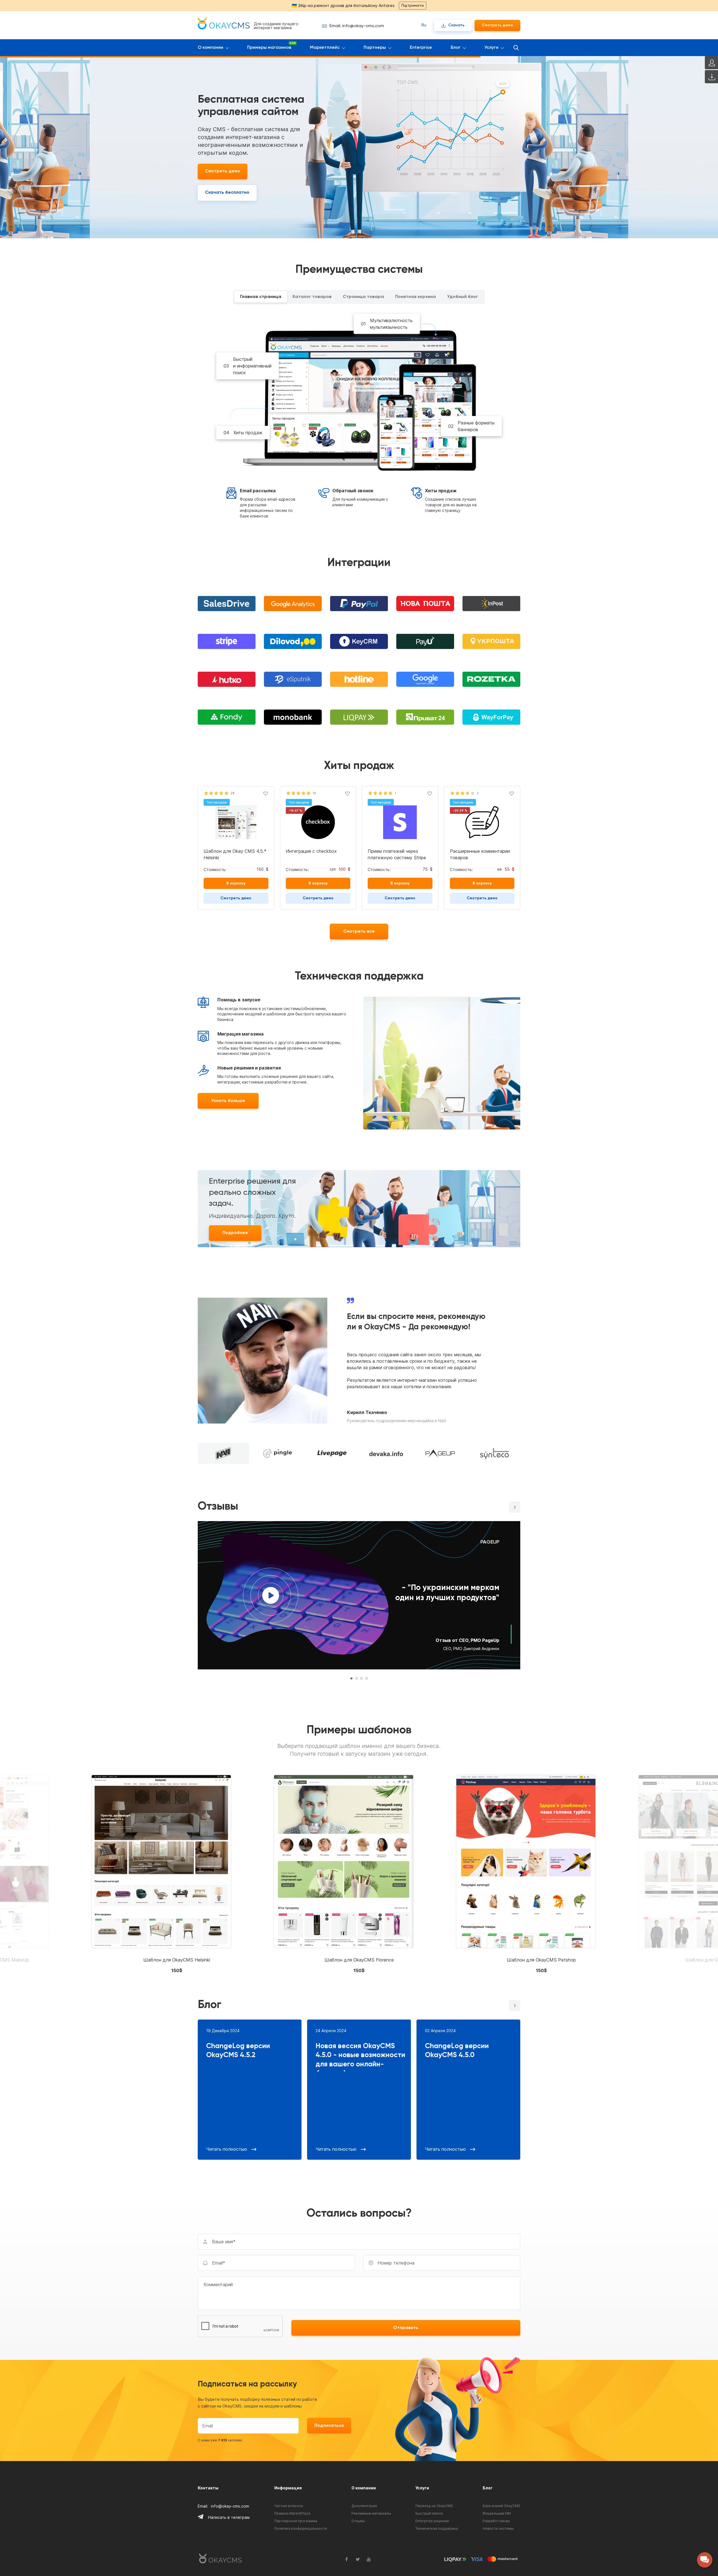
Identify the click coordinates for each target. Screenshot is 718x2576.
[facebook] (346, 2559)
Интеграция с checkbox (311, 851)
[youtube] (369, 2559)
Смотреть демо (497, 25)
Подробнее (235, 1233)
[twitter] (358, 2559)
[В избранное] (266, 793)
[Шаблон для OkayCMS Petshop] (526, 1876)
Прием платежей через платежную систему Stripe (397, 854)
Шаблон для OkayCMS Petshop (541, 1960)
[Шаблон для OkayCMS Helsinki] (161, 1876)
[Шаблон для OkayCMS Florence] (344, 1876)
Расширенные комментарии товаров (480, 854)
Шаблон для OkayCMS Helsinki (177, 1960)
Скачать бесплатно (227, 193)
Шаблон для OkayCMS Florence (359, 1960)
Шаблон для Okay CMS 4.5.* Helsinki (235, 854)
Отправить (406, 2328)
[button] (515, 1507)
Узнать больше (228, 1101)
